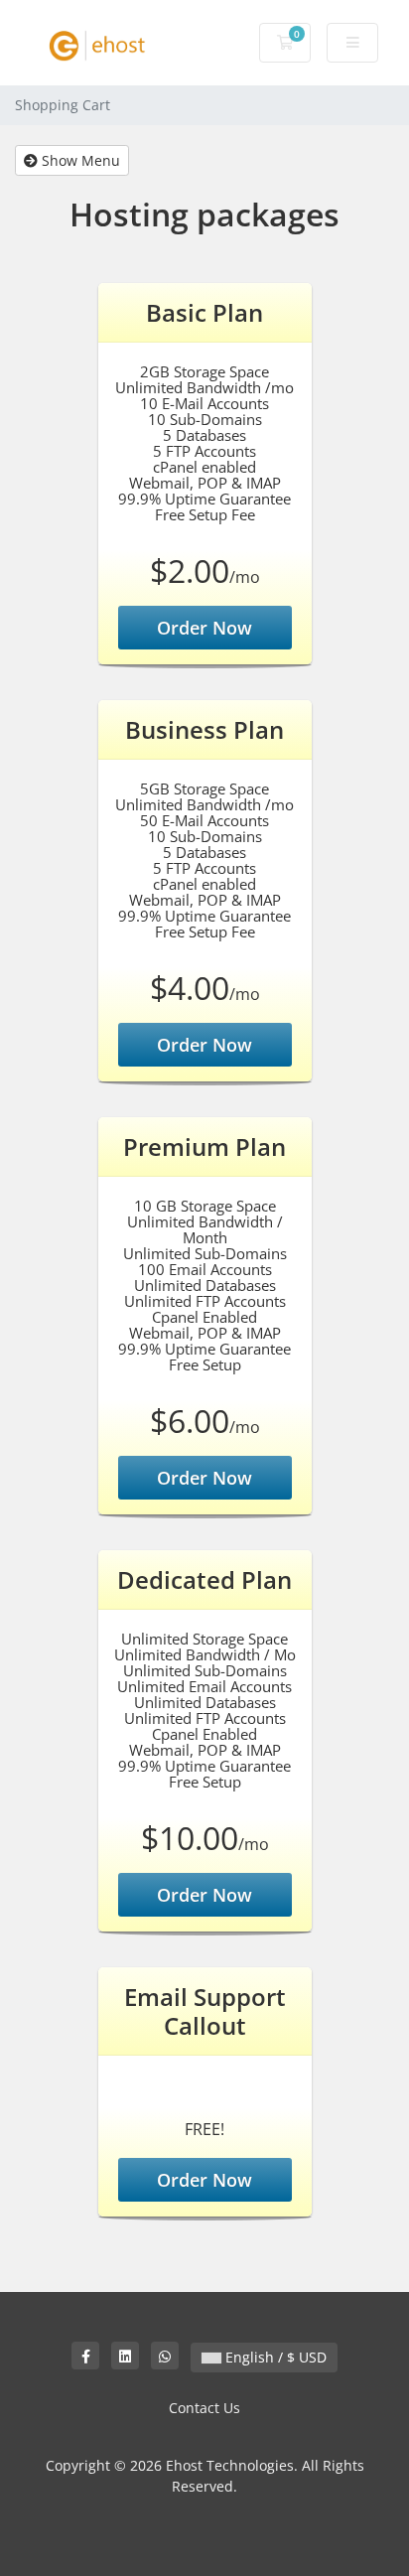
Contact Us (204, 2408)
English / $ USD (274, 2357)
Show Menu (79, 160)
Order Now (204, 628)
